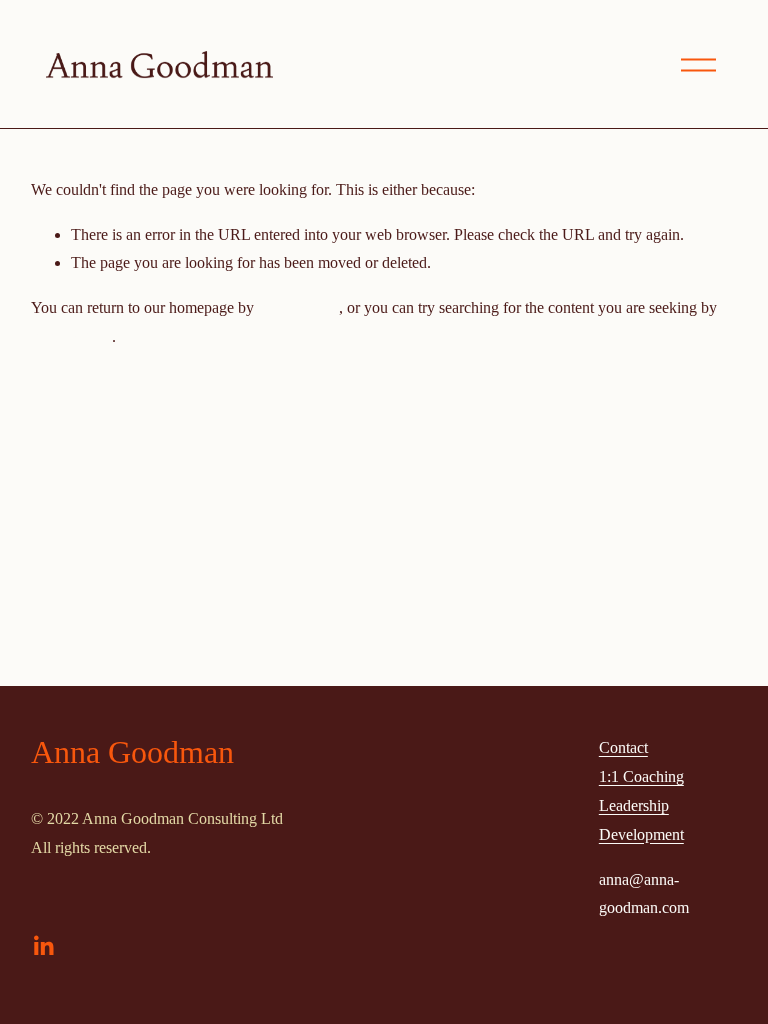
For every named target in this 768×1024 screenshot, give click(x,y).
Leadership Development (641, 820)
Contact (623, 747)
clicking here (298, 307)
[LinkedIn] (43, 946)
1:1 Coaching (641, 776)
